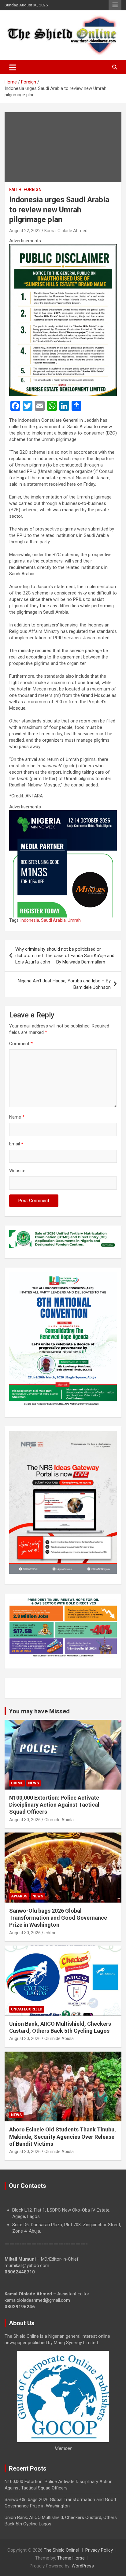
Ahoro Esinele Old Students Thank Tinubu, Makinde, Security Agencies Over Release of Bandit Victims (63, 2137)
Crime (17, 1783)
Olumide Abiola (59, 1820)
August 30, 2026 (25, 1820)
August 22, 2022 (25, 231)
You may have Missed (39, 1711)
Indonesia (30, 920)
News (33, 1783)
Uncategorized (27, 2009)
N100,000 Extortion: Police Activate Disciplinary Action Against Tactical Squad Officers (54, 1805)
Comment (21, 1044)
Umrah (74, 920)
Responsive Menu (115, 5)
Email (16, 1144)
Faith (15, 190)
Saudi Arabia (53, 920)
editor (50, 1933)
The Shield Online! (61, 2550)
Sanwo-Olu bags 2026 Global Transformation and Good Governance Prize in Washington (58, 1918)
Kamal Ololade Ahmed (66, 231)
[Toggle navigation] (13, 67)
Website (17, 1171)
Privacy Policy (99, 2550)
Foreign (33, 190)
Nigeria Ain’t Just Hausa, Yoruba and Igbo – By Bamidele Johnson (64, 984)
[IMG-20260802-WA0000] (63, 813)
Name (17, 1117)
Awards (19, 1896)
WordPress (83, 2566)
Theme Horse (71, 2558)
